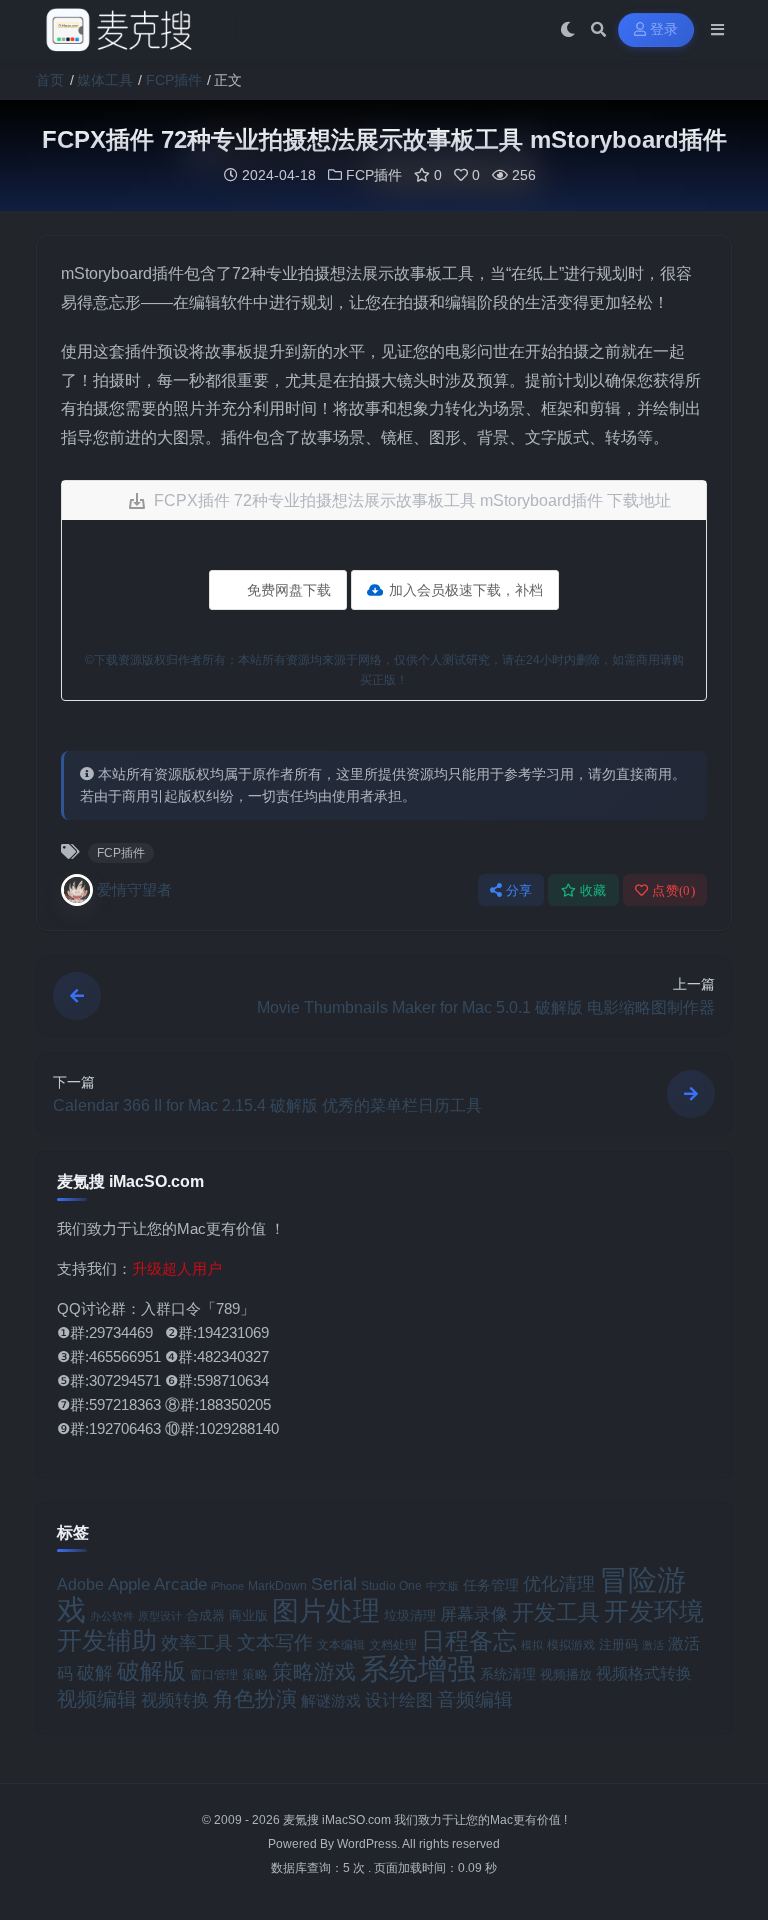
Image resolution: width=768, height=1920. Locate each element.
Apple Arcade (157, 1584)
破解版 (151, 1671)
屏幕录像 (474, 1614)
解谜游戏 (331, 1700)
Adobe (80, 1584)
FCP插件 (174, 80)
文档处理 (393, 1645)
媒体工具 (105, 80)
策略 (255, 1675)
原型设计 (160, 1616)
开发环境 (654, 1611)
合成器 (205, 1615)
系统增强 (418, 1669)
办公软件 (112, 1616)
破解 (95, 1672)
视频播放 (566, 1674)
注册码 (618, 1644)
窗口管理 (214, 1675)
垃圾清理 (410, 1615)
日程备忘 (469, 1641)
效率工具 (197, 1643)
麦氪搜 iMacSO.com (338, 1820)
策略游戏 (314, 1671)
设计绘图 (399, 1700)
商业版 (248, 1615)
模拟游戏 (571, 1644)
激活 (653, 1645)
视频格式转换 (644, 1673)
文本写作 (275, 1642)
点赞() (673, 890)
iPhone (227, 1586)
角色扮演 (255, 1698)
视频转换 (175, 1700)
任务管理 (491, 1585)
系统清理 (508, 1674)
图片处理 (326, 1611)
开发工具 (556, 1613)
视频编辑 (97, 1699)
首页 (50, 80)
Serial (334, 1584)
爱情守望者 (134, 889)
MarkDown (277, 1586)
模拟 (532, 1645)
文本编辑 (341, 1644)
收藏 (593, 890)
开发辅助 (107, 1640)
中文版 (442, 1586)
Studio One (391, 1585)
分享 (519, 890)
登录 (664, 29)
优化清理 (559, 1584)
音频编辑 (475, 1699)
